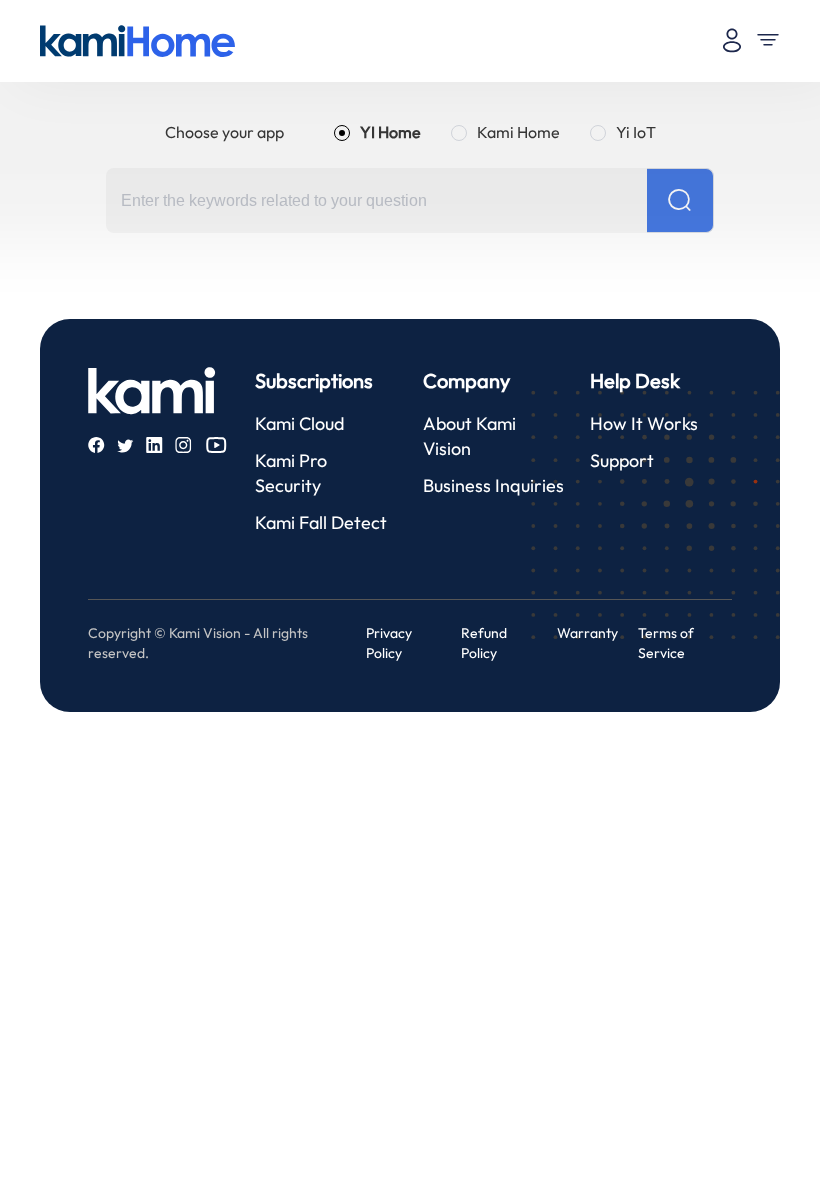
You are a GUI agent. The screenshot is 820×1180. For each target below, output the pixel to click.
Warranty (587, 633)
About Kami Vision (469, 436)
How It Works (644, 423)
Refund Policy (484, 643)
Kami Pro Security (291, 473)
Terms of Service (666, 643)
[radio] (377, 132)
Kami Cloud (299, 423)
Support (622, 460)
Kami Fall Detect (321, 522)
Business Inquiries (493, 485)
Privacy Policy (389, 643)
